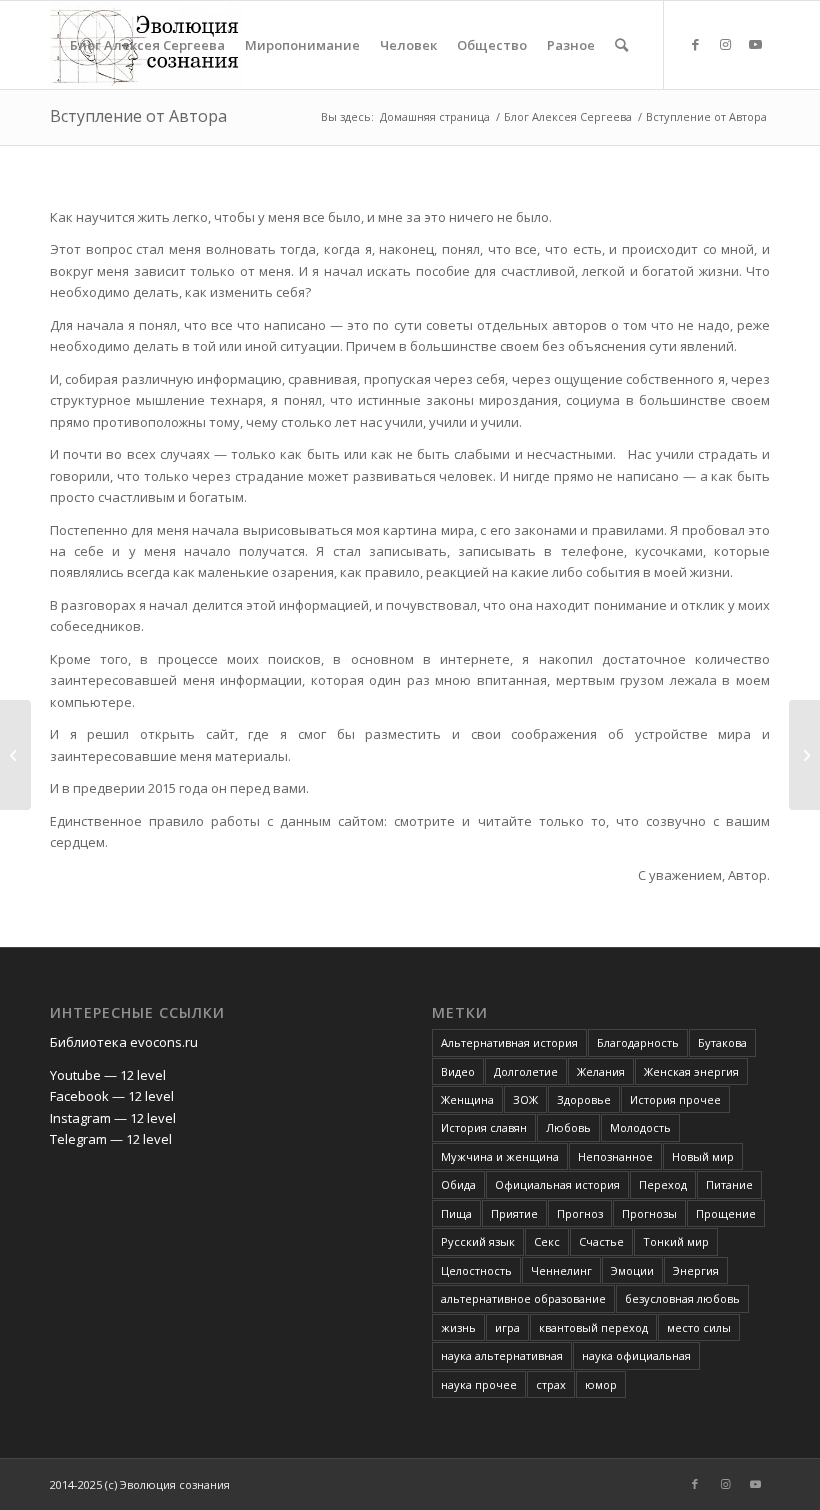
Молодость (640, 1127)
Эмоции (632, 1270)
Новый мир (703, 1156)
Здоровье (584, 1099)
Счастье (601, 1241)
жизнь (458, 1327)
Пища (456, 1213)
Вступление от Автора (138, 116)
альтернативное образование (523, 1298)
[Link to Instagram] (725, 44)
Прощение (726, 1213)
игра (507, 1327)
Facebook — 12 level (112, 1096)
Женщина (467, 1099)
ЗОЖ (525, 1099)
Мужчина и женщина (500, 1156)
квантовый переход (593, 1327)
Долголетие (526, 1071)
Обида (458, 1184)
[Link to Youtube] (755, 44)
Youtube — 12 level (108, 1075)
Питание (729, 1184)
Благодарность (638, 1042)
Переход (663, 1184)
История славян (484, 1127)
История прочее (675, 1099)
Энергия (696, 1270)
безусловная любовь (682, 1298)
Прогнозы (649, 1213)
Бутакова (722, 1042)
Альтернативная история (509, 1042)
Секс (547, 1241)
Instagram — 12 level (113, 1118)
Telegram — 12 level (111, 1139)
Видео (458, 1071)
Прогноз (580, 1213)
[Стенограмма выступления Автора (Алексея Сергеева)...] (15, 755)
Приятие (514, 1213)
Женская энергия (691, 1071)
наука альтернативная (502, 1355)
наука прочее (479, 1384)
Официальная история (557, 1184)
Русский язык (478, 1241)
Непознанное (615, 1156)
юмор (601, 1384)
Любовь (568, 1127)
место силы (699, 1327)
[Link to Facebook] (695, 44)
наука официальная (636, 1355)
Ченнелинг (561, 1270)
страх (551, 1384)
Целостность (476, 1270)
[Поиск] (621, 45)
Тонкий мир (676, 1241)
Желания (601, 1071)
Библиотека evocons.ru (124, 1042)
